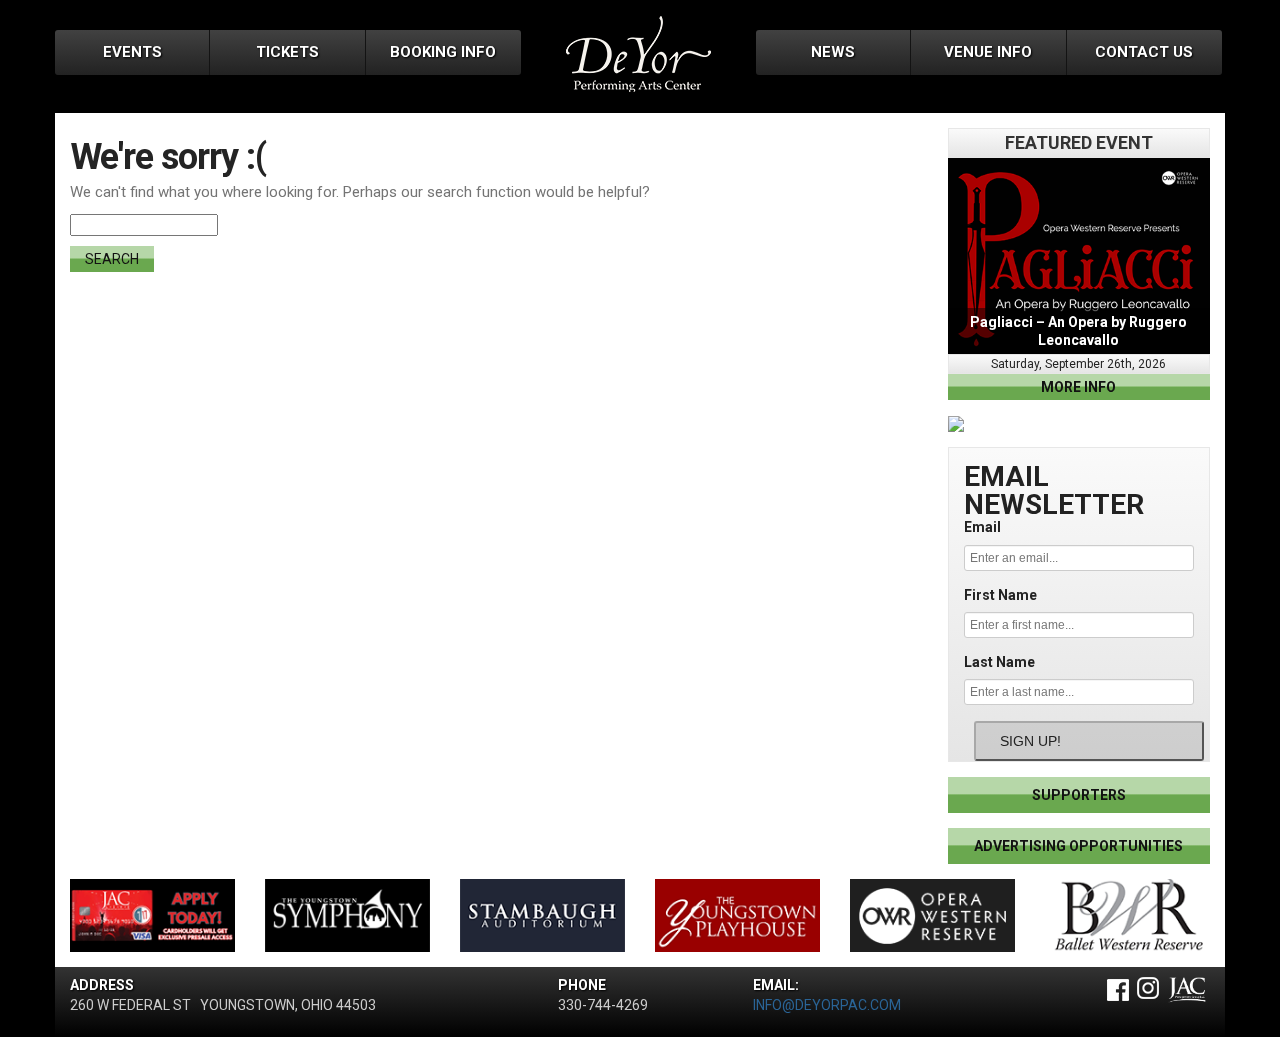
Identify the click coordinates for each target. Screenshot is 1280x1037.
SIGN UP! (1030, 741)
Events (132, 52)
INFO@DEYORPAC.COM (827, 1005)
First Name (1000, 595)
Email (982, 527)
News (833, 52)
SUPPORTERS (1079, 795)
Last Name (999, 662)
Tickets (287, 52)
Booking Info (443, 52)
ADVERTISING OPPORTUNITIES (1078, 846)
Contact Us (1144, 52)
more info (1078, 387)
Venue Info (988, 52)
